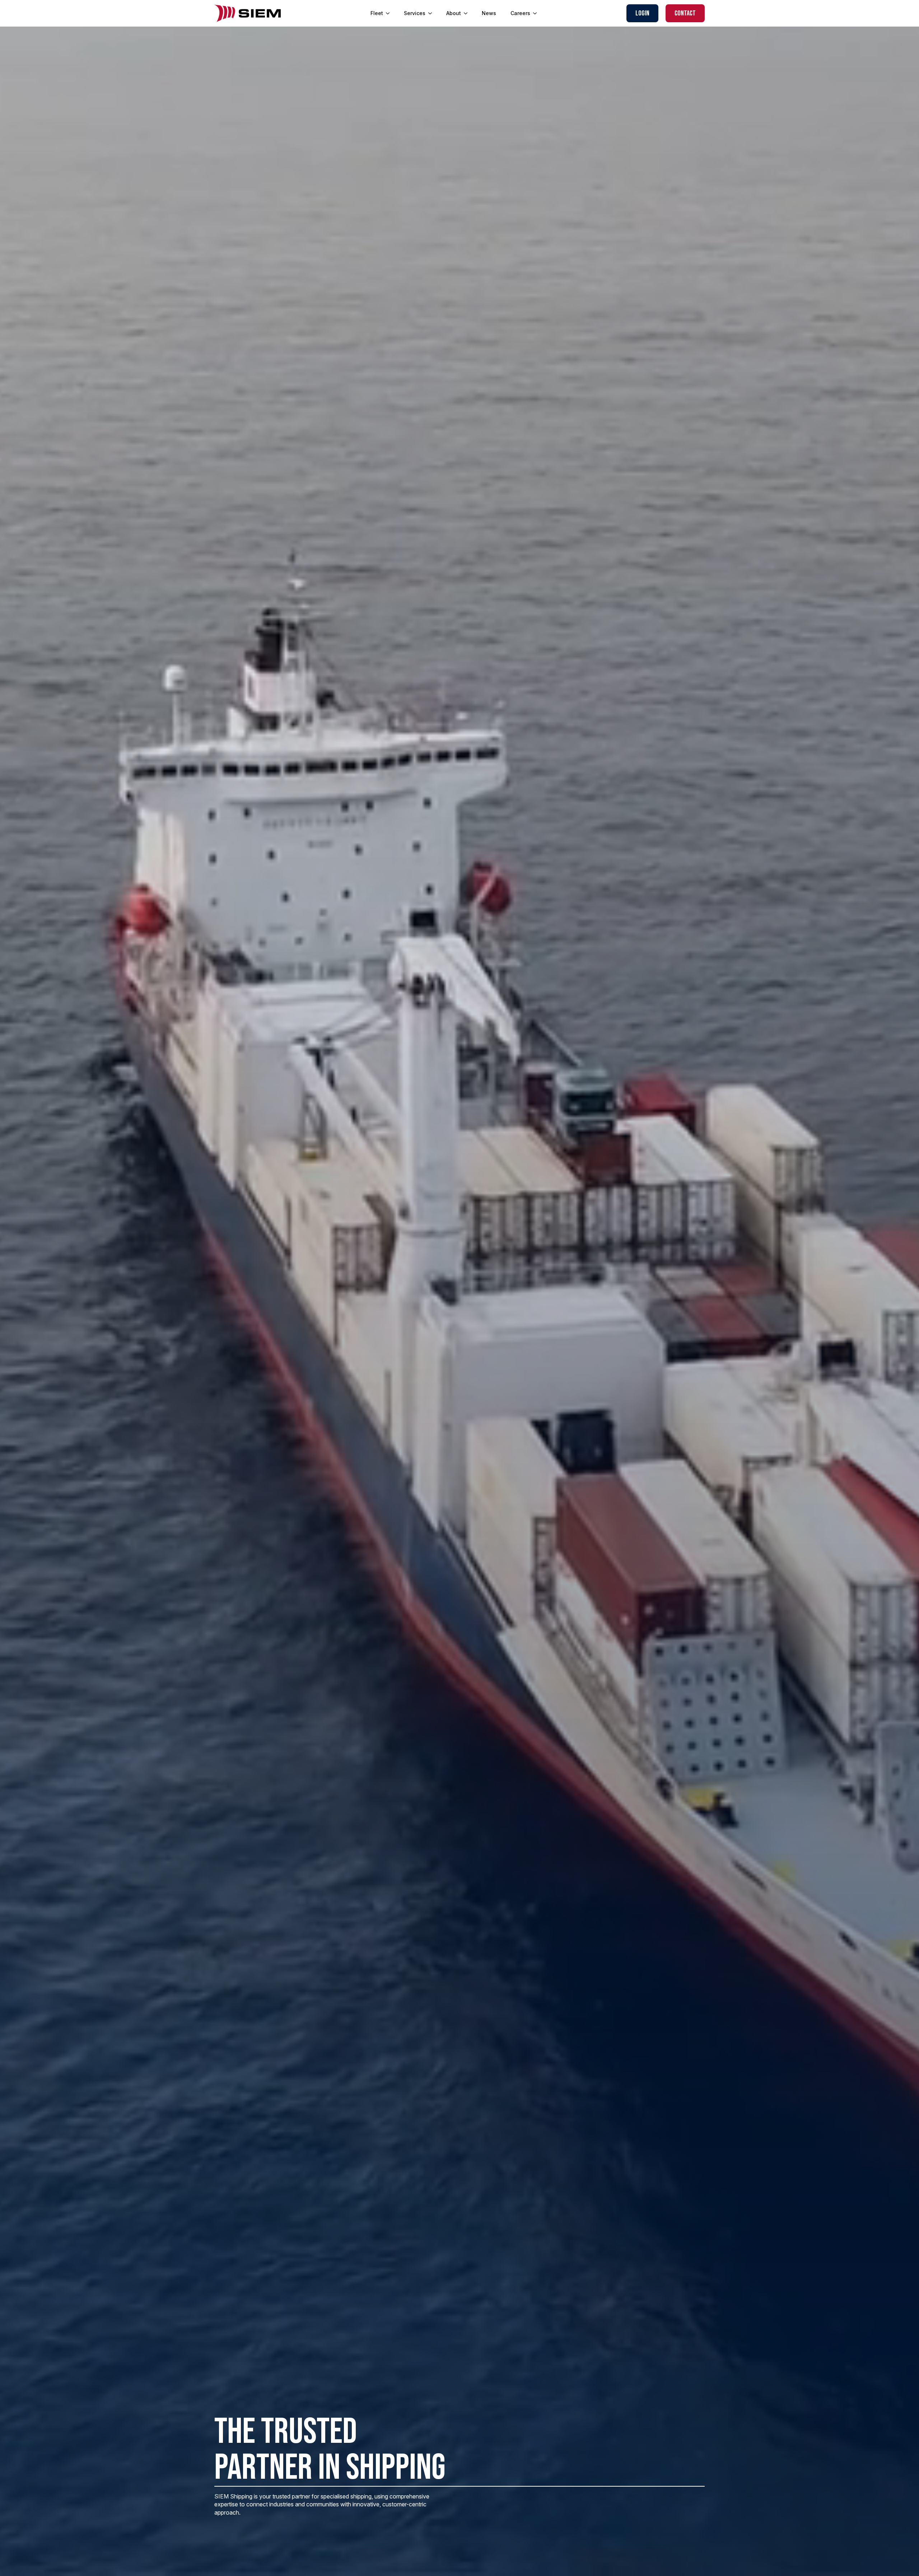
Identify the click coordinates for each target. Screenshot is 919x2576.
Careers (520, 13)
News (489, 13)
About (454, 13)
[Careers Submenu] (537, 13)
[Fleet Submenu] (390, 13)
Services (415, 13)
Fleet (377, 13)
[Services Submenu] (432, 13)
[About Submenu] (468, 13)
